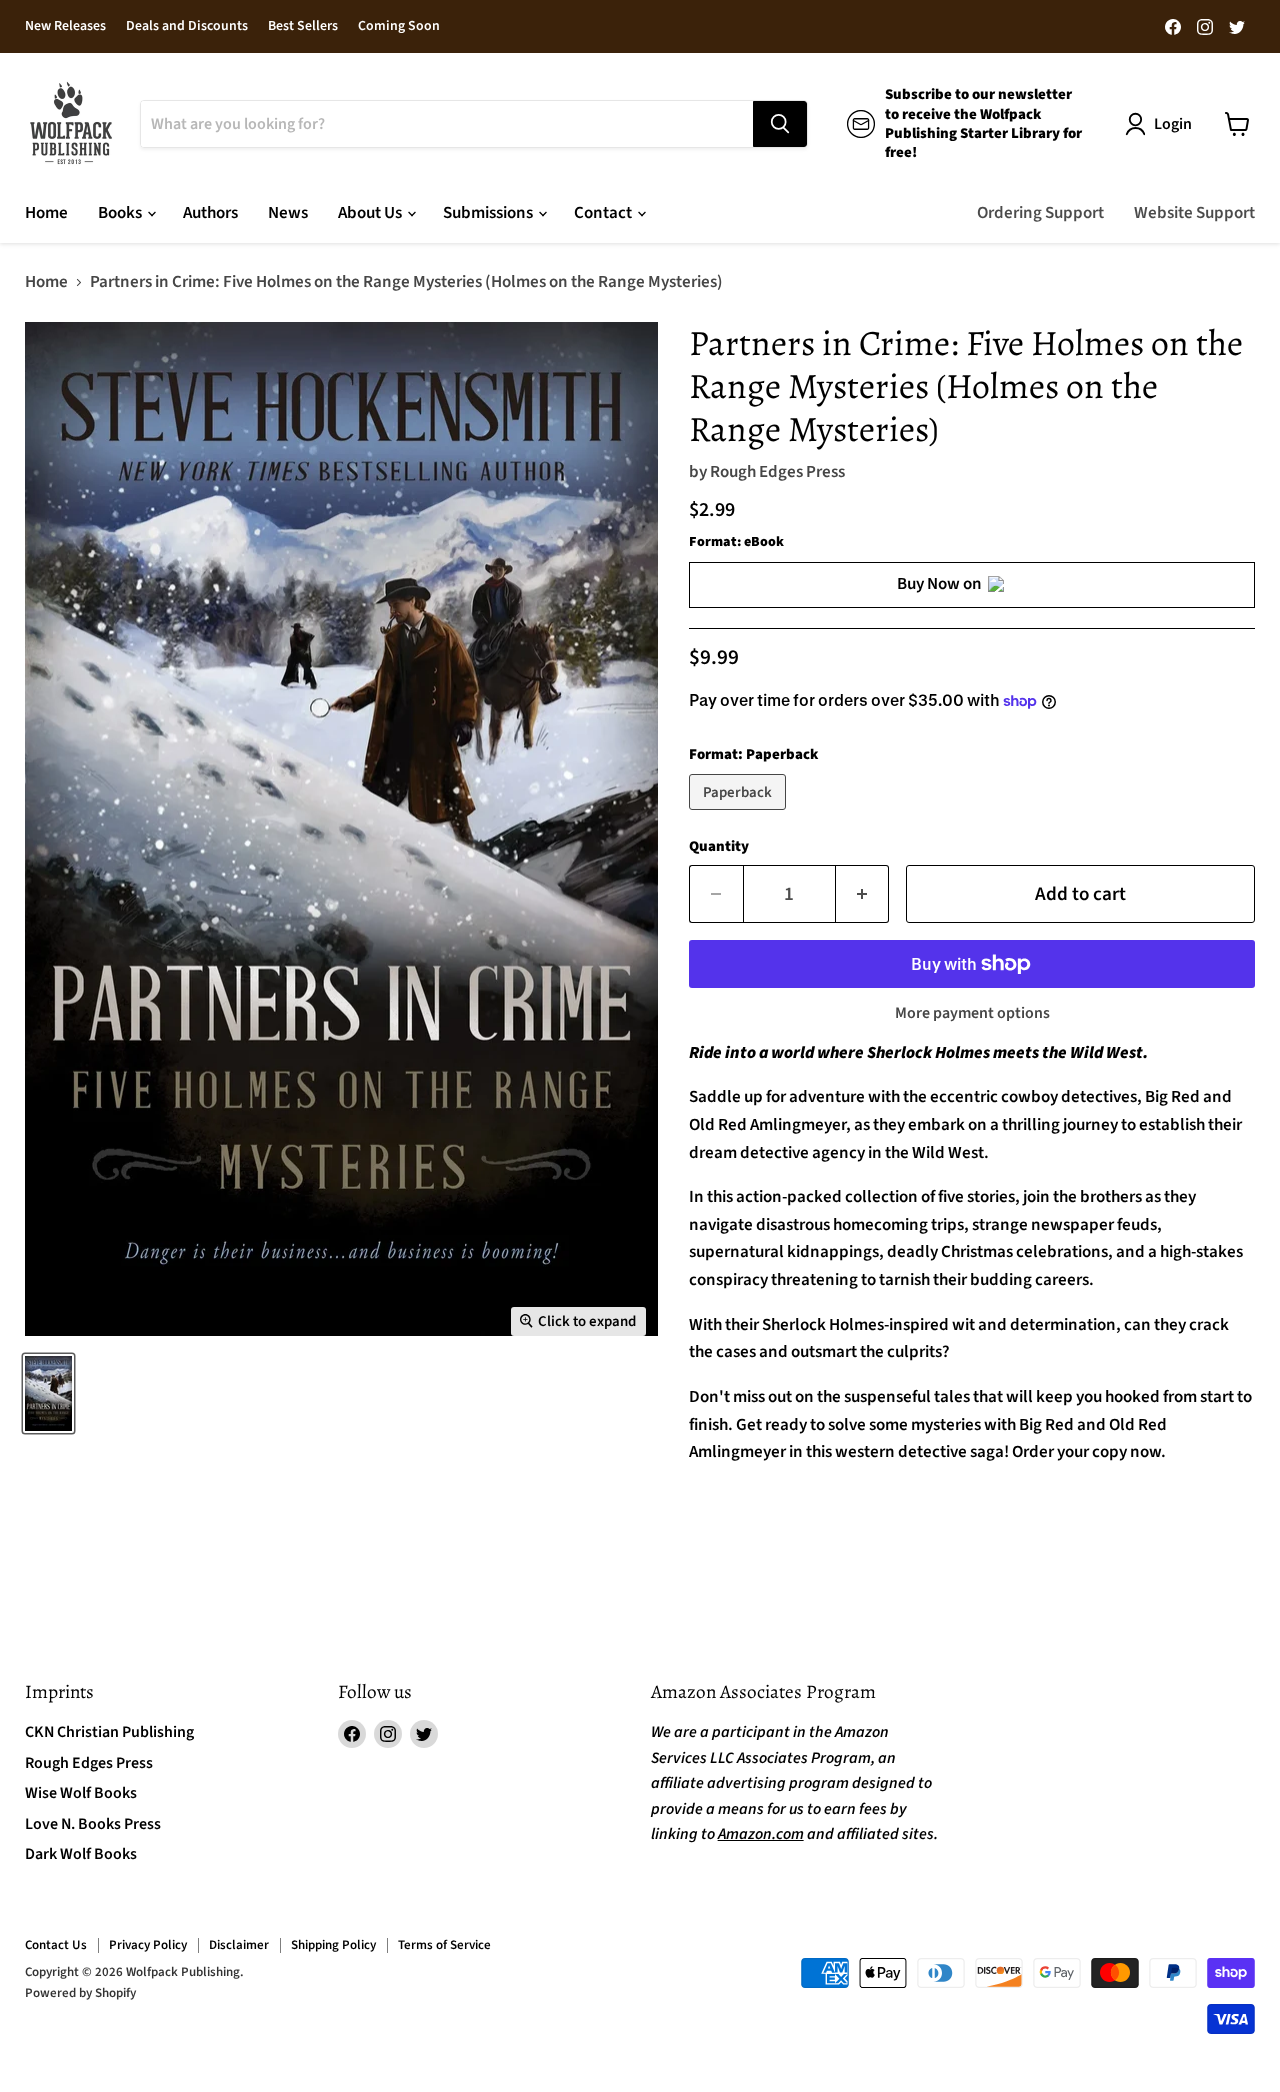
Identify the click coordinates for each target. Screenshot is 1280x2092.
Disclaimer (239, 1945)
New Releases (65, 27)
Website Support (1194, 213)
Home (46, 213)
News (288, 213)
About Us (371, 213)
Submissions (489, 213)
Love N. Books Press (93, 1824)
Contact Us (56, 1945)
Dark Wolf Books (81, 1854)
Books (121, 213)
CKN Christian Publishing (109, 1732)
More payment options (972, 1013)
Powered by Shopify (80, 1993)
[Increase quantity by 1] (863, 894)
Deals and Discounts (187, 27)
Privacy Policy (148, 1945)
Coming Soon (399, 27)
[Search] (780, 124)
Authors (210, 213)
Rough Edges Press (777, 472)
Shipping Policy (333, 1945)
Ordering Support (1040, 213)
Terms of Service (444, 1945)
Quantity (719, 846)
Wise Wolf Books (81, 1793)
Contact (604, 213)
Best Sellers (303, 27)
